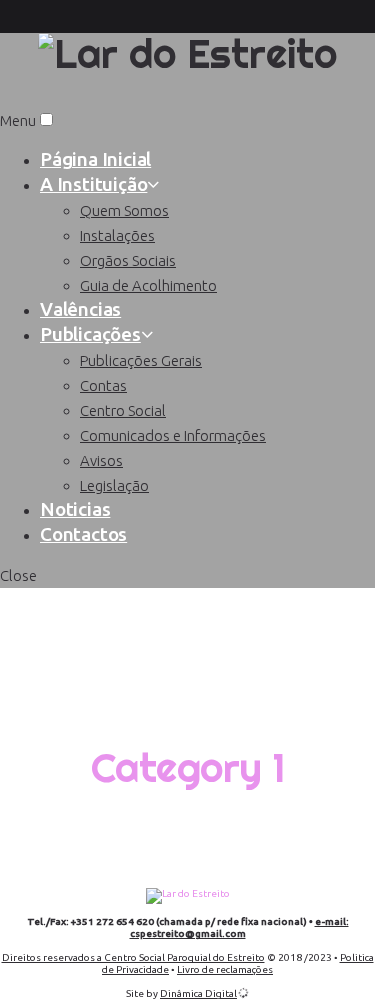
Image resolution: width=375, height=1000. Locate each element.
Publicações (90, 334)
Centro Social (123, 410)
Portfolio (188, 687)
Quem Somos (124, 210)
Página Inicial (95, 159)
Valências (80, 309)
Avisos (101, 460)
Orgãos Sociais (128, 260)
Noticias (75, 509)
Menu (18, 120)
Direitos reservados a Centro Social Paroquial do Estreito (133, 957)
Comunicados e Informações (173, 435)
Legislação (114, 485)
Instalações (117, 235)
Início (187, 607)
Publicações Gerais (141, 360)
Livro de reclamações (225, 969)
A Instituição (93, 184)
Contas (103, 385)
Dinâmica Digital (198, 993)
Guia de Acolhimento (148, 285)
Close (18, 575)
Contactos (83, 534)
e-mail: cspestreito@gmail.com (239, 927)
